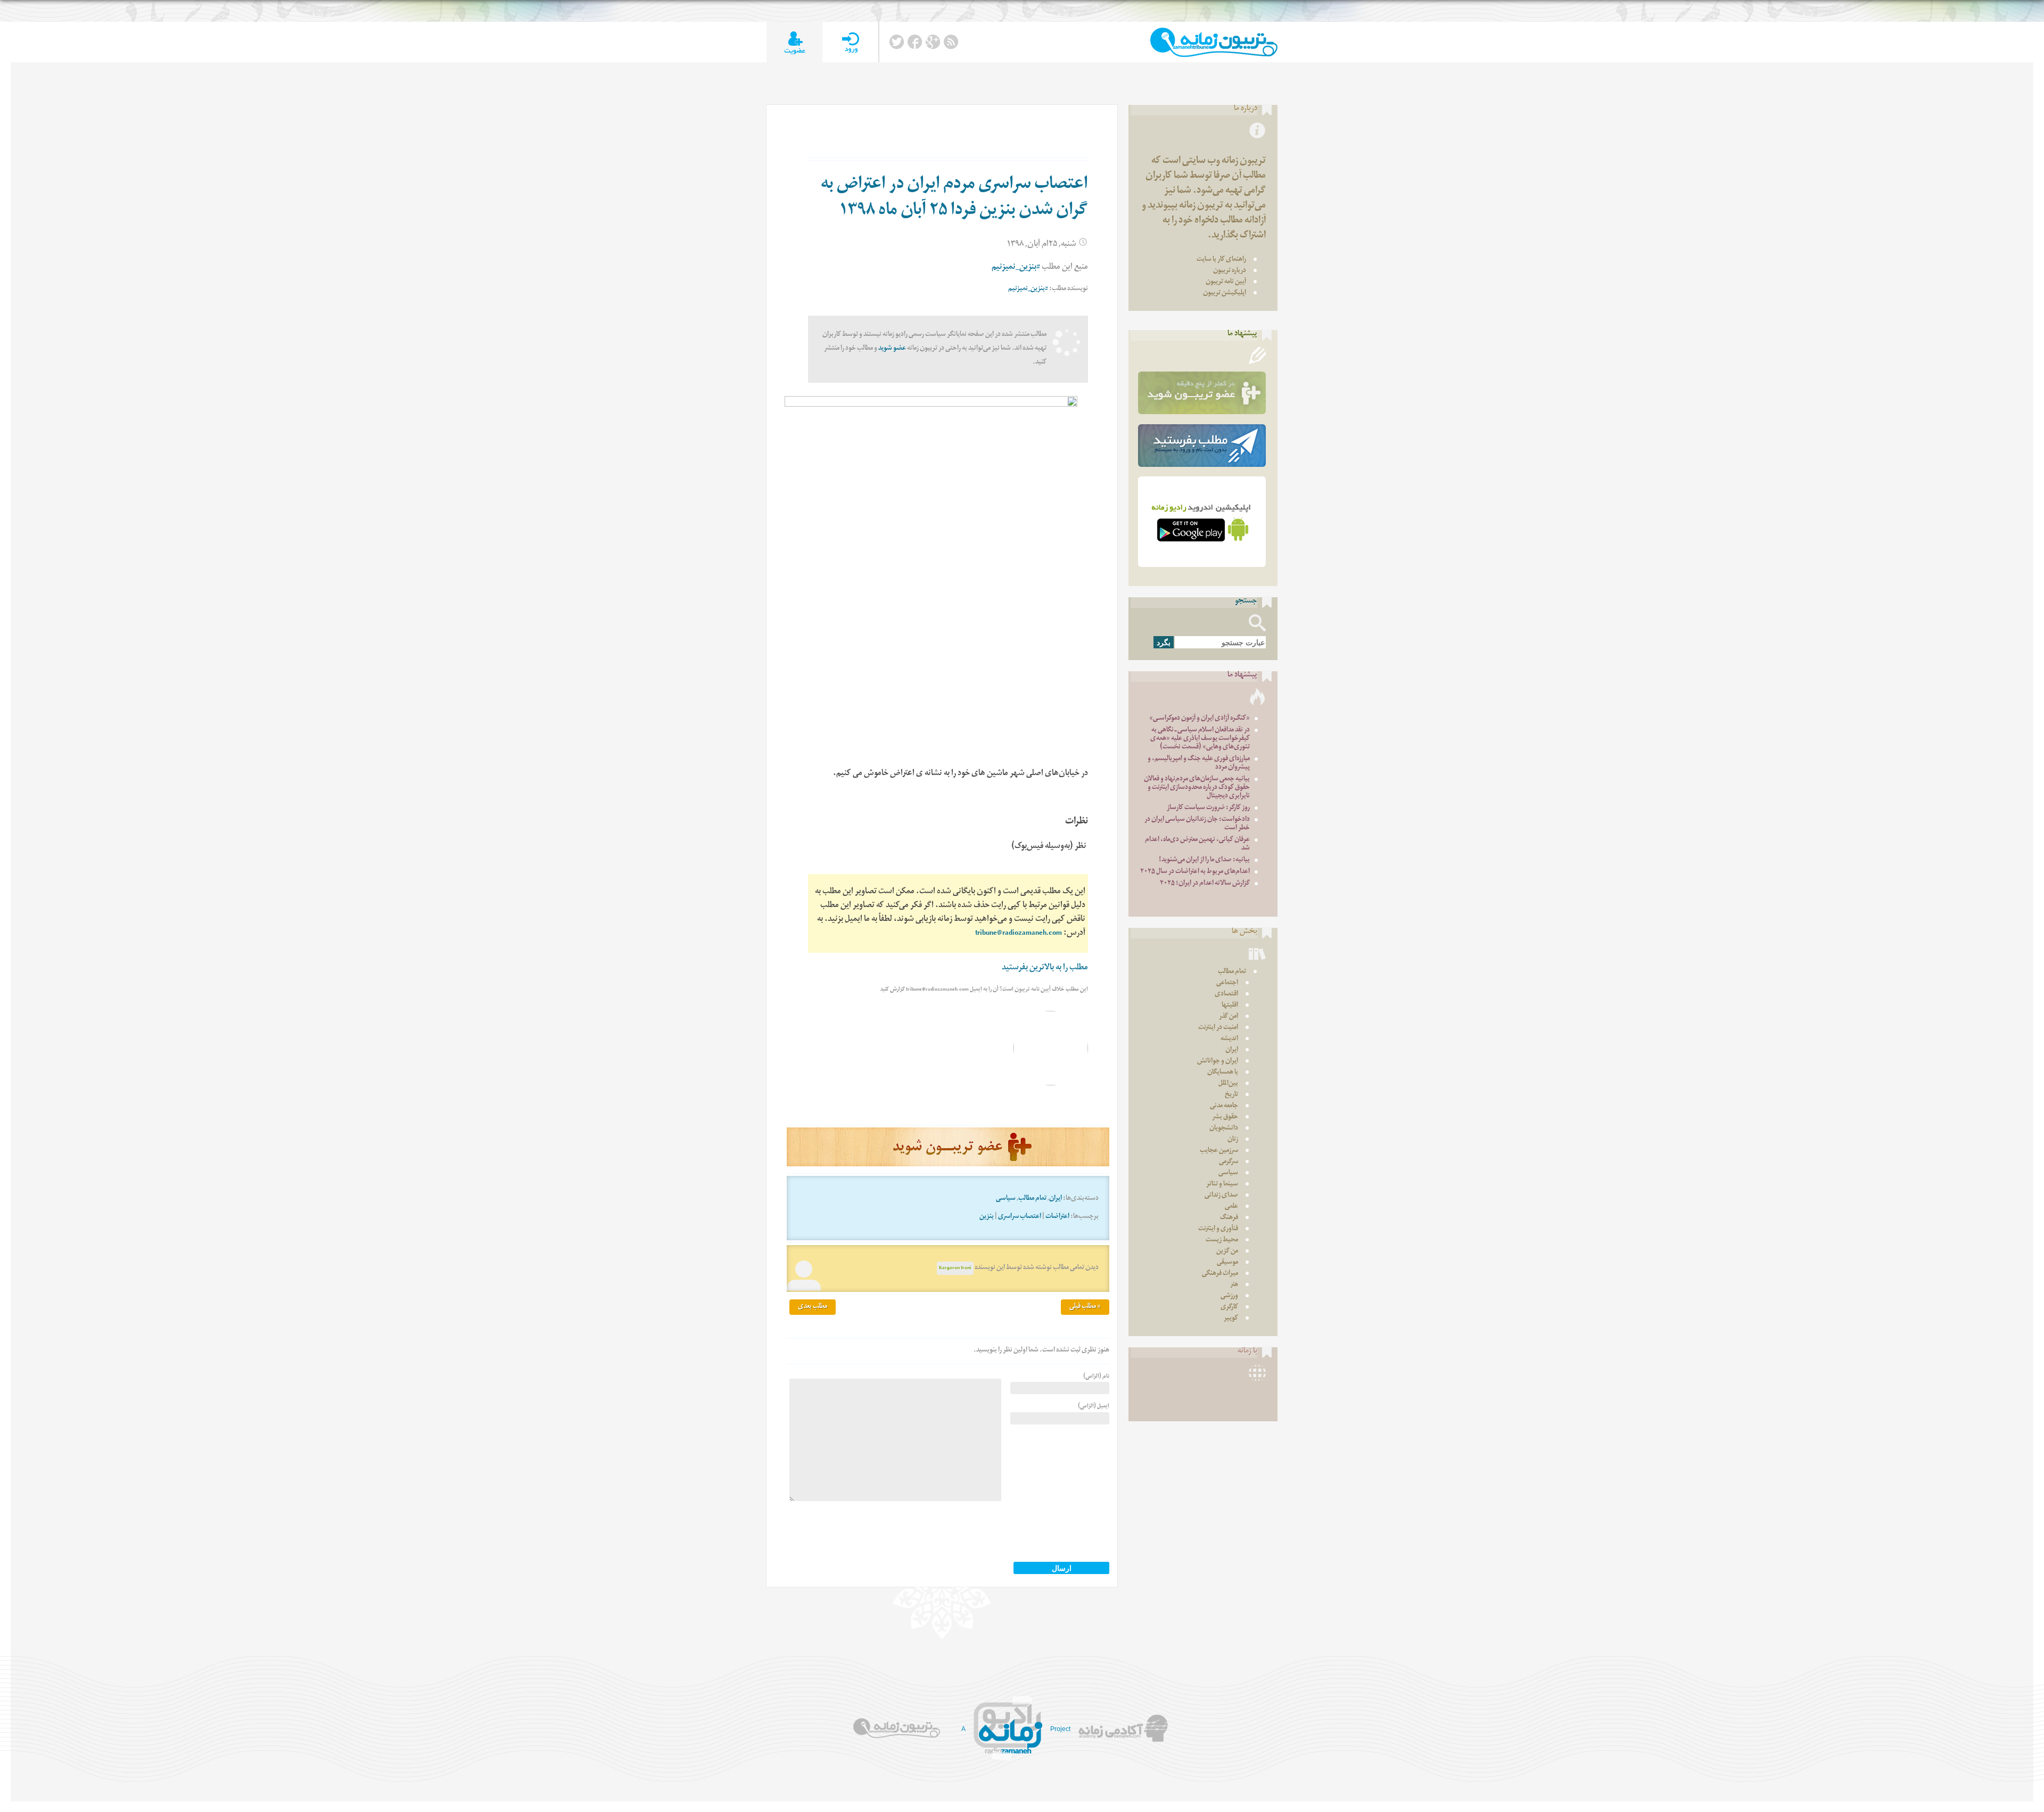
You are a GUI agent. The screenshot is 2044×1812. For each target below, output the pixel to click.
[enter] (850, 42)
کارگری (1229, 1308)
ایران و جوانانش (1218, 1062)
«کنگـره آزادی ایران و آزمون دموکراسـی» (1200, 719)
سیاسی (1006, 1199)
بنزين (987, 1217)
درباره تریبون (1230, 271)
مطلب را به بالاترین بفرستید (1045, 969)
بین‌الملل (1228, 1084)
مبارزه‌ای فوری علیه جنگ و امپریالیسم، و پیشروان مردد (1199, 764)
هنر (1234, 1285)
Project (1060, 1729)
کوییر (1231, 1319)
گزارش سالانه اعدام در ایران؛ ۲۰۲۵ (1205, 884)
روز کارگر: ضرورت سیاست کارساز (1208, 808)
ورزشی (1229, 1296)
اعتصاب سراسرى (1020, 1217)
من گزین (1227, 1252)
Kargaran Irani (955, 1268)
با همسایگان (1223, 1073)
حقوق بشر (1225, 1118)
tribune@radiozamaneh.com (1019, 934)
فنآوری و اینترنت (1218, 1229)
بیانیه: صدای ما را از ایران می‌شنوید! (1204, 860)
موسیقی (1227, 1263)
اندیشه (1229, 1039)
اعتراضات (1057, 1217)
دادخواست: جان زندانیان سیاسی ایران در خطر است (1197, 824)
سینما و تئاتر (1222, 1185)
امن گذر (1229, 1017)
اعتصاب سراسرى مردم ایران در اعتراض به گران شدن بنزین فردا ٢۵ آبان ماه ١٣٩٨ (954, 199)
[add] (794, 42)
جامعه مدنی (1224, 1106)
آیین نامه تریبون (1226, 282)
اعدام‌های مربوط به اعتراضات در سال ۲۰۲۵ (1195, 872)
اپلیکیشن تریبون (1225, 294)
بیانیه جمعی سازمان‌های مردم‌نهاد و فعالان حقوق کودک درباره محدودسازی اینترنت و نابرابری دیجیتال (1197, 788)
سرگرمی (1229, 1162)
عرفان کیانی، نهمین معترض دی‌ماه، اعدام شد (1197, 845)
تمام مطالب (1032, 1199)
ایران (1056, 1199)
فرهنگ (1229, 1218)
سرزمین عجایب (1219, 1151)
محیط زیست (1222, 1241)
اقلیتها (1230, 1006)
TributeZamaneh (1214, 42)
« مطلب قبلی (1085, 1307)
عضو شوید (892, 349)
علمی (1231, 1207)
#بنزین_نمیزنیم (1016, 268)
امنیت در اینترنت (1218, 1028)
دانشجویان (1224, 1129)
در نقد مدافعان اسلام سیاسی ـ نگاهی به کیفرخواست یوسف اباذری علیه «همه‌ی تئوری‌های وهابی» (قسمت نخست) (1200, 739)
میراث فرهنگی (1220, 1274)
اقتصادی (1226, 995)
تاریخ (1231, 1095)
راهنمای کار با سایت (1221, 260)
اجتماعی (1227, 983)
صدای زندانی (1221, 1196)
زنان (1233, 1140)
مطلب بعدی (813, 1307)
